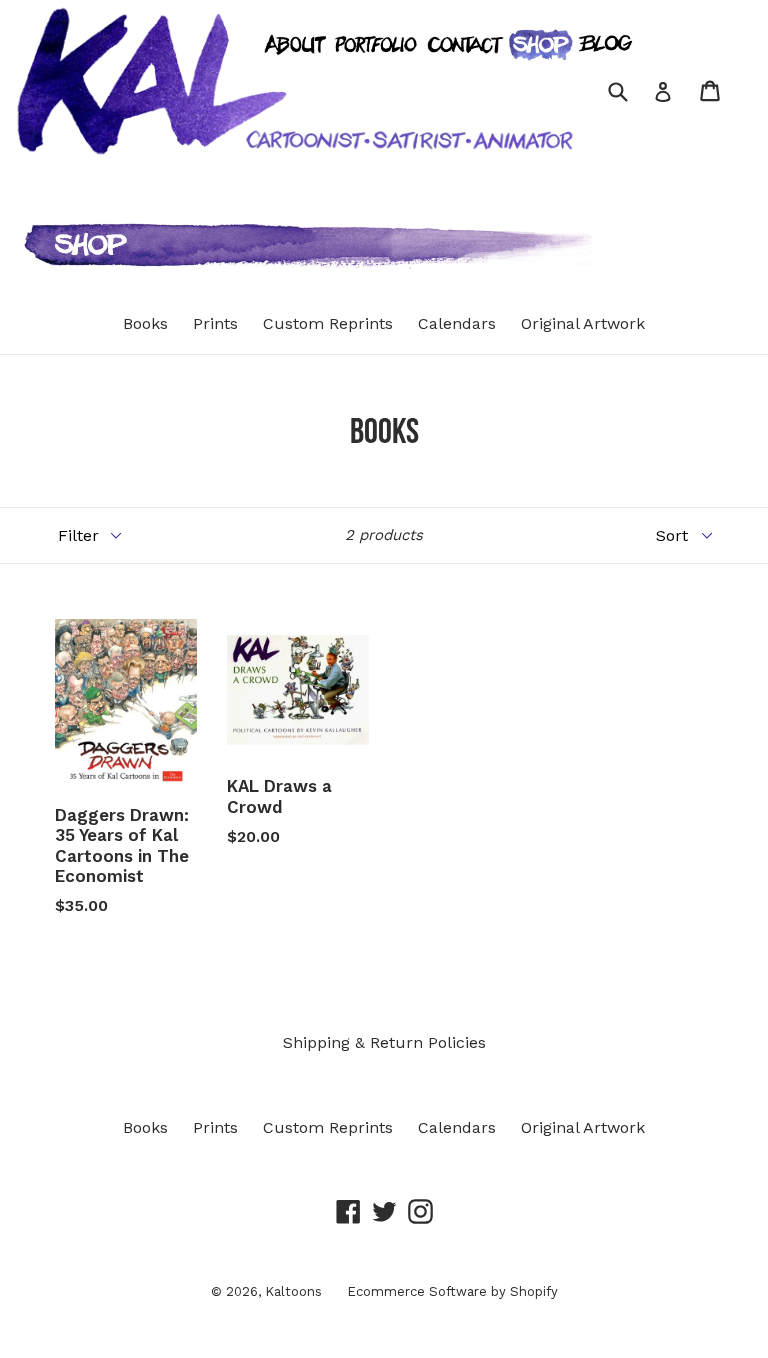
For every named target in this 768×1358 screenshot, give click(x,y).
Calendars (457, 323)
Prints (215, 323)
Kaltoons (293, 1291)
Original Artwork (583, 323)
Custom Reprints (328, 323)
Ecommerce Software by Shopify (452, 1291)
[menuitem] (290, 169)
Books (145, 323)
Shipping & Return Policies (384, 1042)
